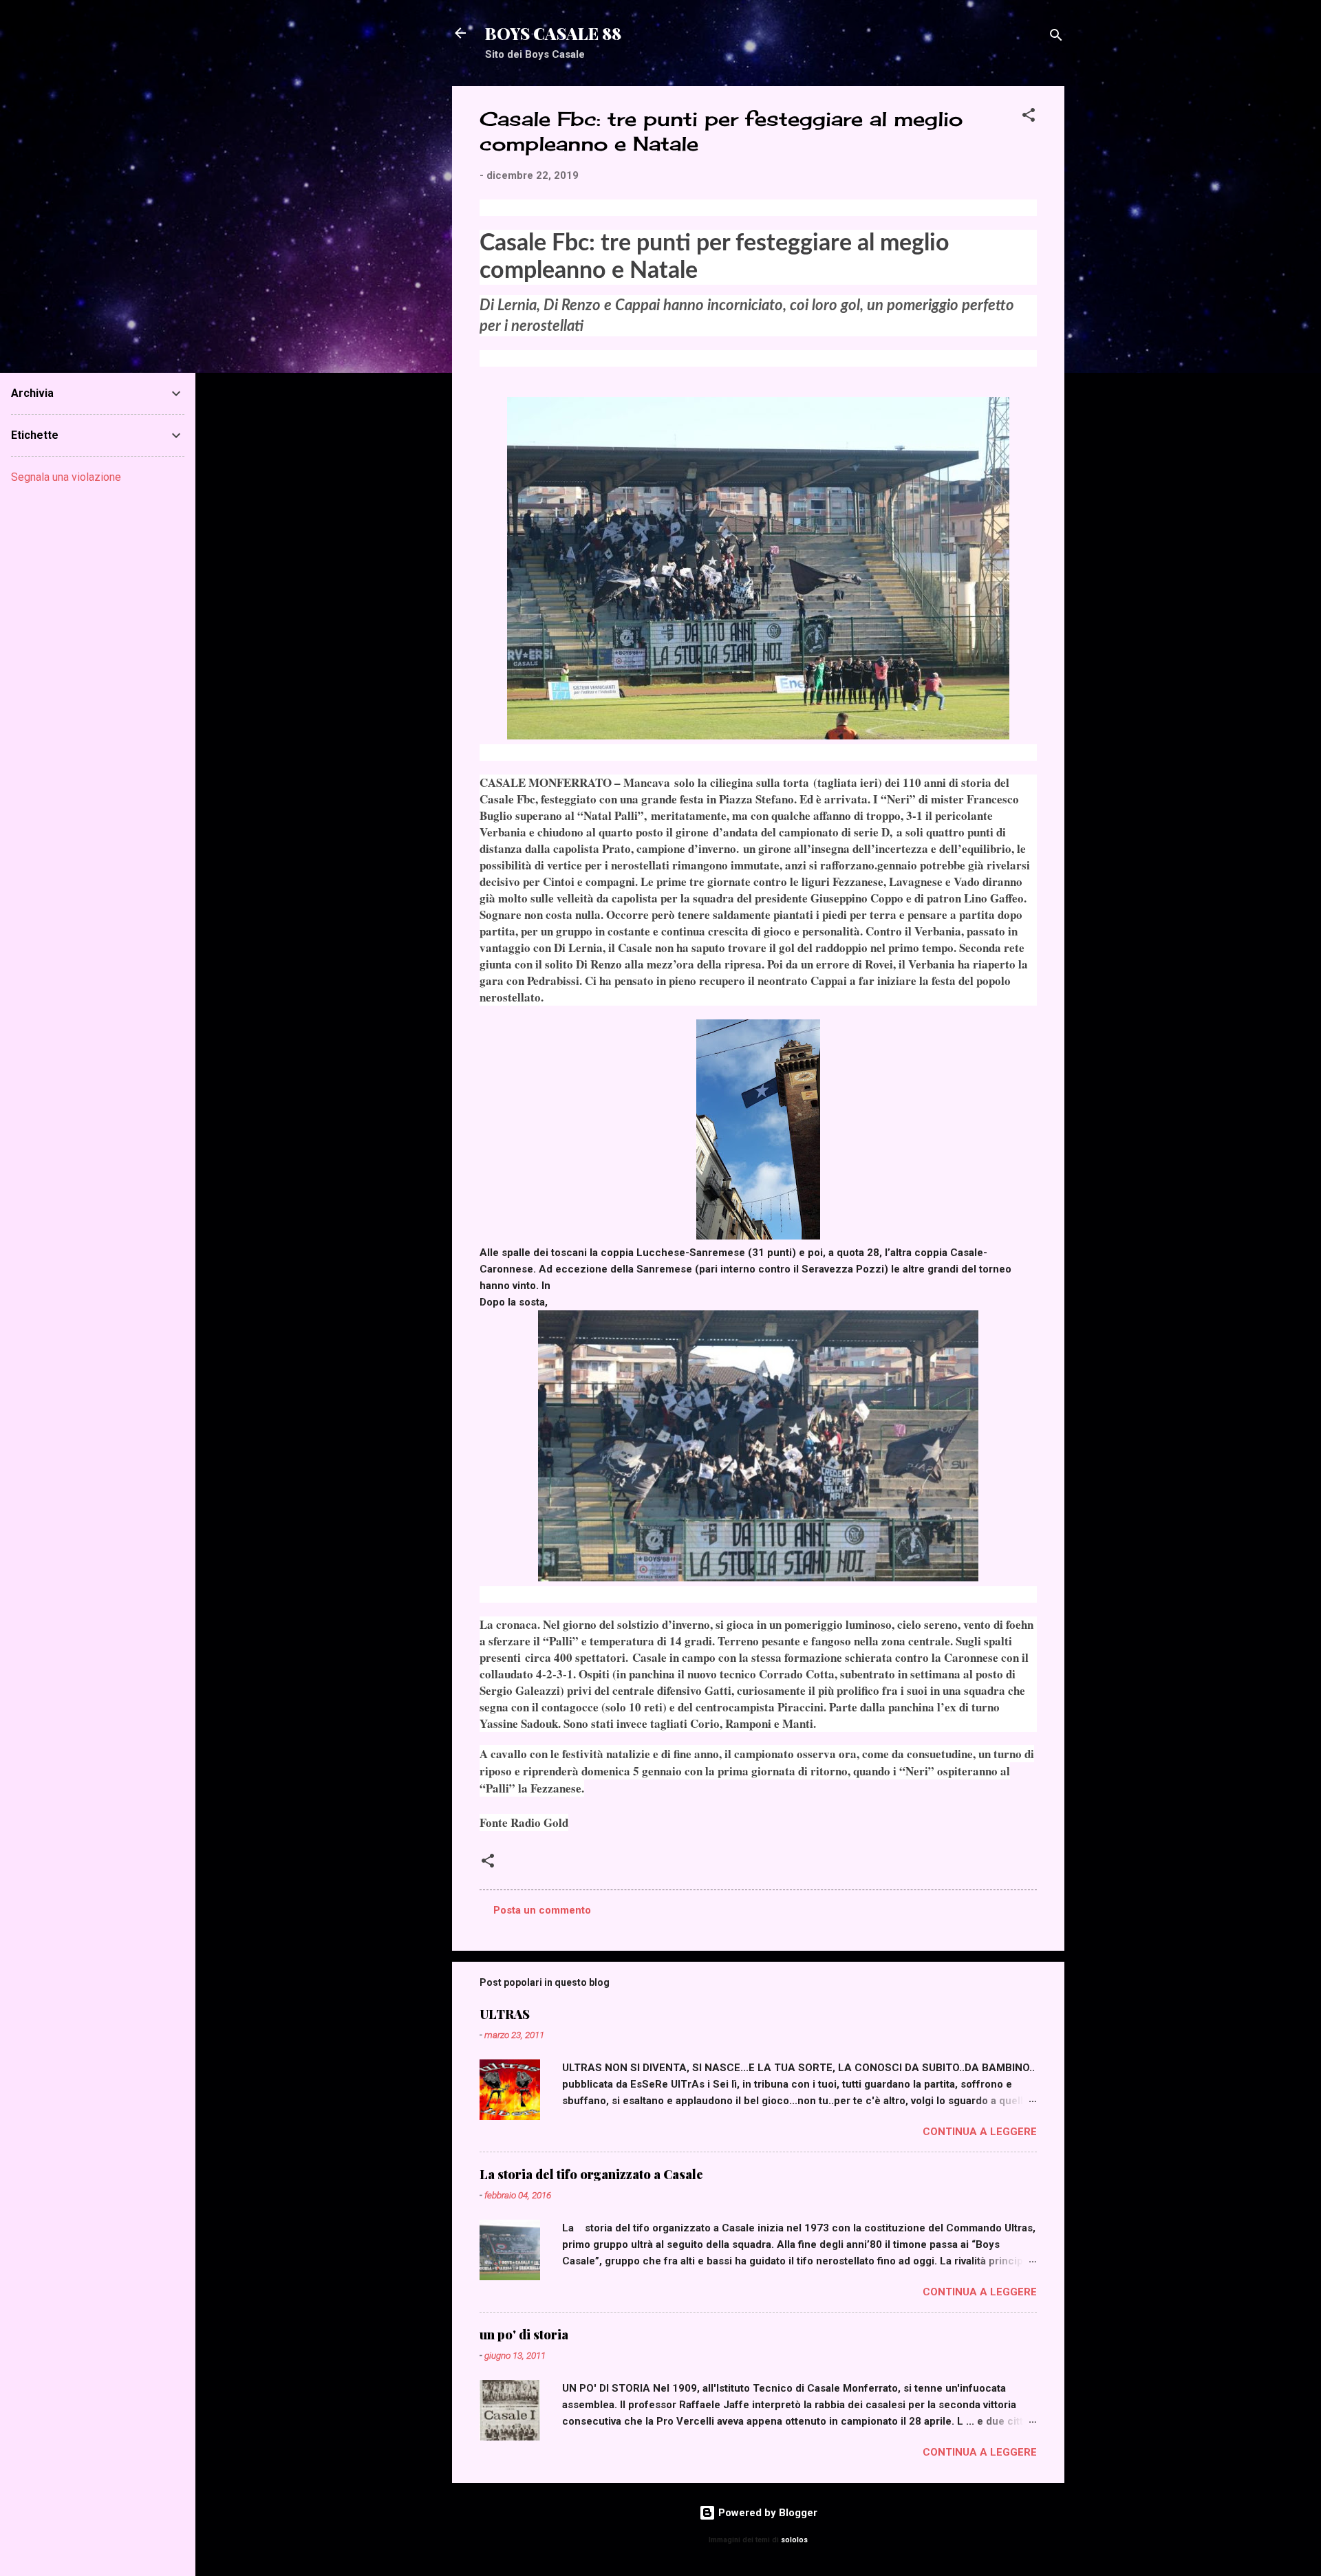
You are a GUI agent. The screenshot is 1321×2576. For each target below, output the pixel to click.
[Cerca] (1056, 37)
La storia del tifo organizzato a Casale (591, 2174)
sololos (794, 2540)
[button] (1029, 117)
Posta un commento (542, 1910)
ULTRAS (505, 2014)
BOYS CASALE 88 (553, 33)
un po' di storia (524, 2335)
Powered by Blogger (766, 2513)
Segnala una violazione (66, 477)
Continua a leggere (980, 2132)
